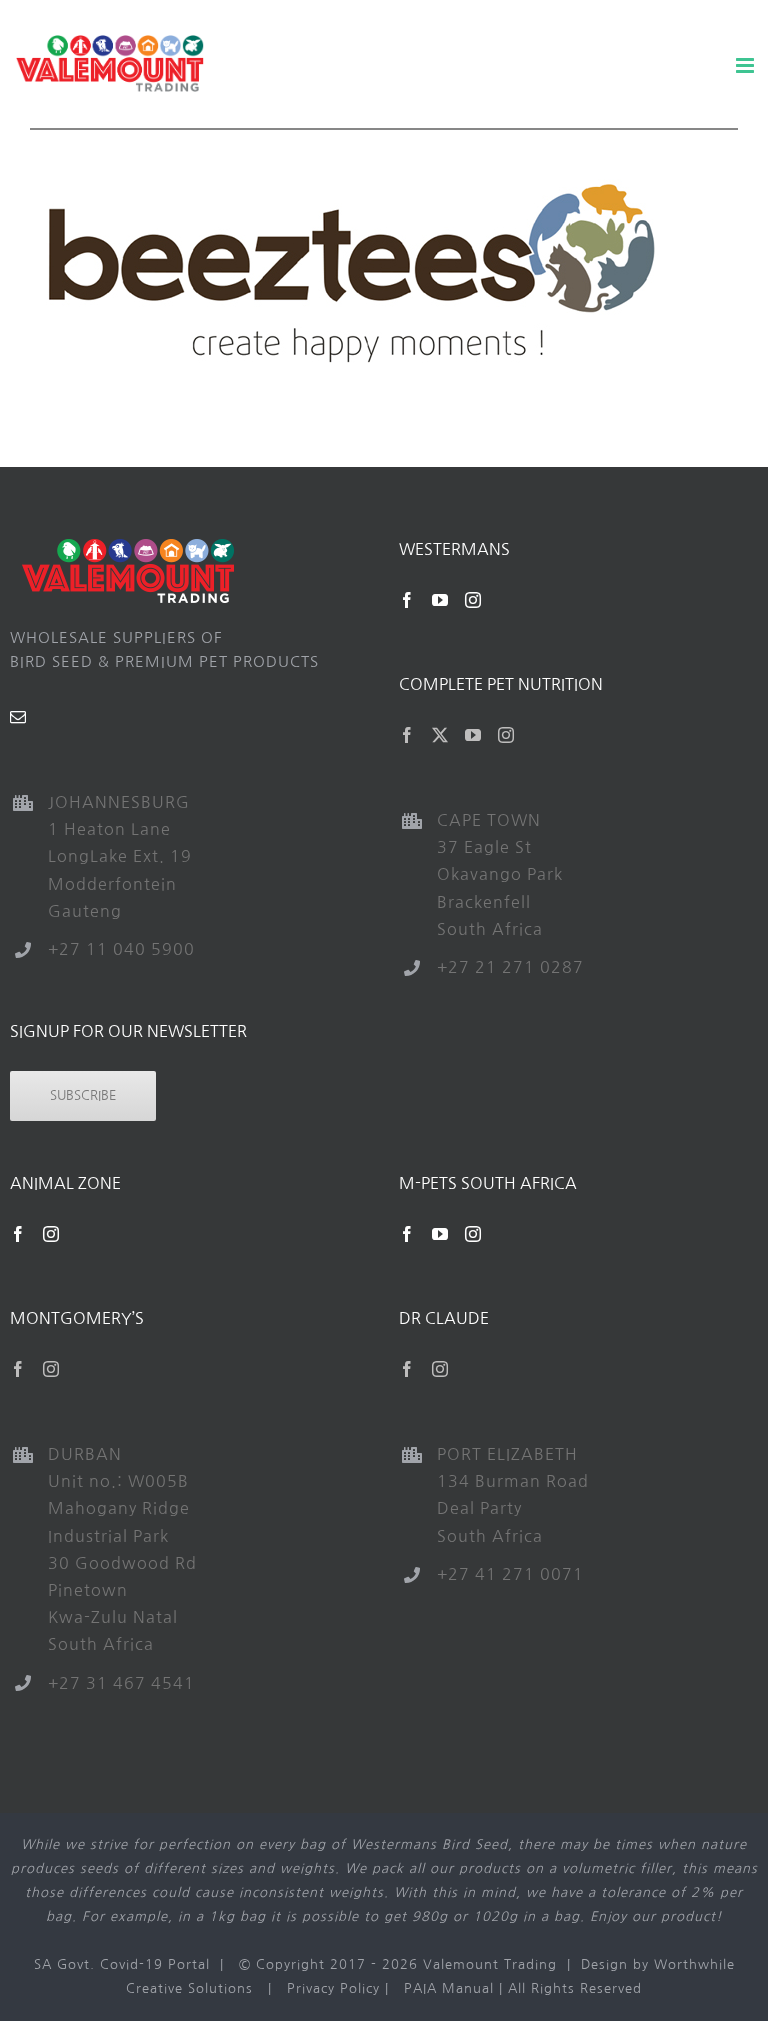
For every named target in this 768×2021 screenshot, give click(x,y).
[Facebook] (407, 600)
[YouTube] (440, 600)
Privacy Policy (333, 1988)
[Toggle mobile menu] (747, 65)
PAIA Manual (449, 1988)
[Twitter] (440, 735)
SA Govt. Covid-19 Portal (122, 1964)
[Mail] (18, 717)
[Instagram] (473, 600)
